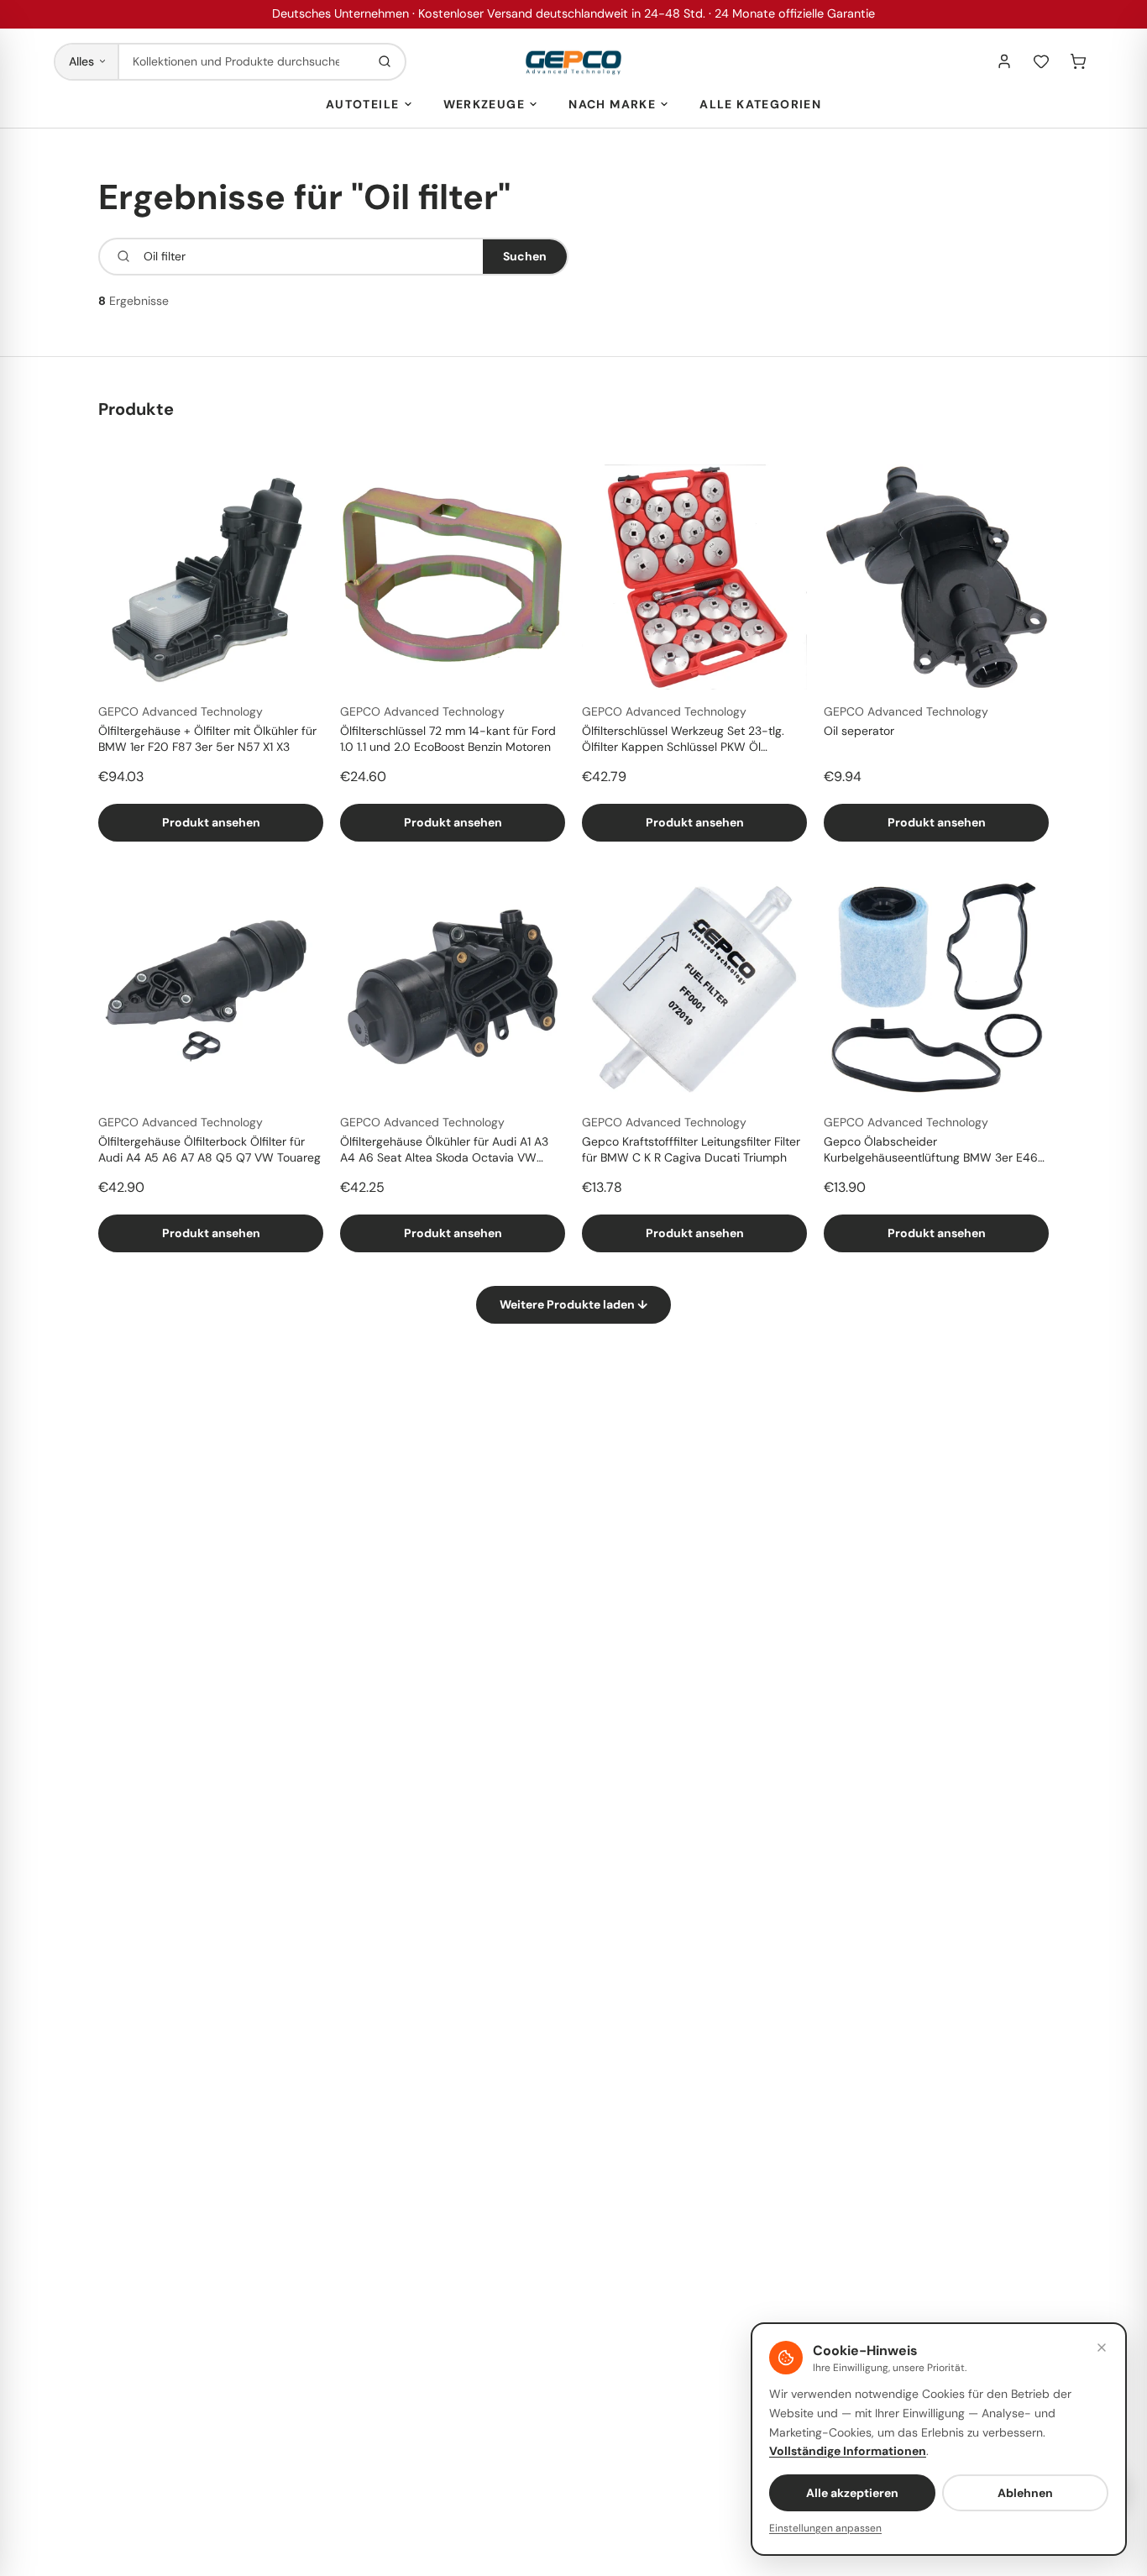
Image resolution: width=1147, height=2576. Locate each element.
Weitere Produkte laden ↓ (573, 1304)
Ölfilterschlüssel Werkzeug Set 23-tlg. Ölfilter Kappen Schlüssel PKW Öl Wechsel (683, 740)
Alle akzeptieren (852, 2493)
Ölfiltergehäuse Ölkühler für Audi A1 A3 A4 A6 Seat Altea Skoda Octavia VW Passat (444, 1151)
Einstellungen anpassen (825, 2528)
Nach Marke (612, 104)
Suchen (525, 256)
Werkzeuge (484, 104)
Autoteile (363, 104)
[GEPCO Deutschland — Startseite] (573, 62)
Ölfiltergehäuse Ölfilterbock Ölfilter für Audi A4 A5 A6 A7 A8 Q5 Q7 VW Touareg (209, 1149)
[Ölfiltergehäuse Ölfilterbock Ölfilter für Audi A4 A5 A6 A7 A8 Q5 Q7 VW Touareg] (211, 988)
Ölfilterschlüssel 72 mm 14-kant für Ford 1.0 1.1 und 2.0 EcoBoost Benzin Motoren (448, 739)
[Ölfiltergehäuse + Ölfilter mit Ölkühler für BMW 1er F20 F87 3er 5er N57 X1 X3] (211, 577)
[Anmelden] (1004, 61)
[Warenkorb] (1078, 61)
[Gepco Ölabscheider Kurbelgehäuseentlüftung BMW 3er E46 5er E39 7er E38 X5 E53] (936, 988)
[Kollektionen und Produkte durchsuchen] (385, 62)
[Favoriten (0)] (1041, 61)
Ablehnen (1025, 2493)
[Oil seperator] (936, 577)
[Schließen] (1102, 2348)
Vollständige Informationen (848, 2451)
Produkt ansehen (211, 822)
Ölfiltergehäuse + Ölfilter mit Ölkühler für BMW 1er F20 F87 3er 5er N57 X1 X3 (207, 739)
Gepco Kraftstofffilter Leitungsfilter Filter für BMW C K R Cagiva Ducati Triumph (691, 1149)
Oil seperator (859, 731)
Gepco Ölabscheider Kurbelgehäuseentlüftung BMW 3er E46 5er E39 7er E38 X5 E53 (931, 1151)
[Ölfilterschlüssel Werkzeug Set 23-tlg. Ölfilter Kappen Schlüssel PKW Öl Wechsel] (694, 577)
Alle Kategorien (760, 104)
